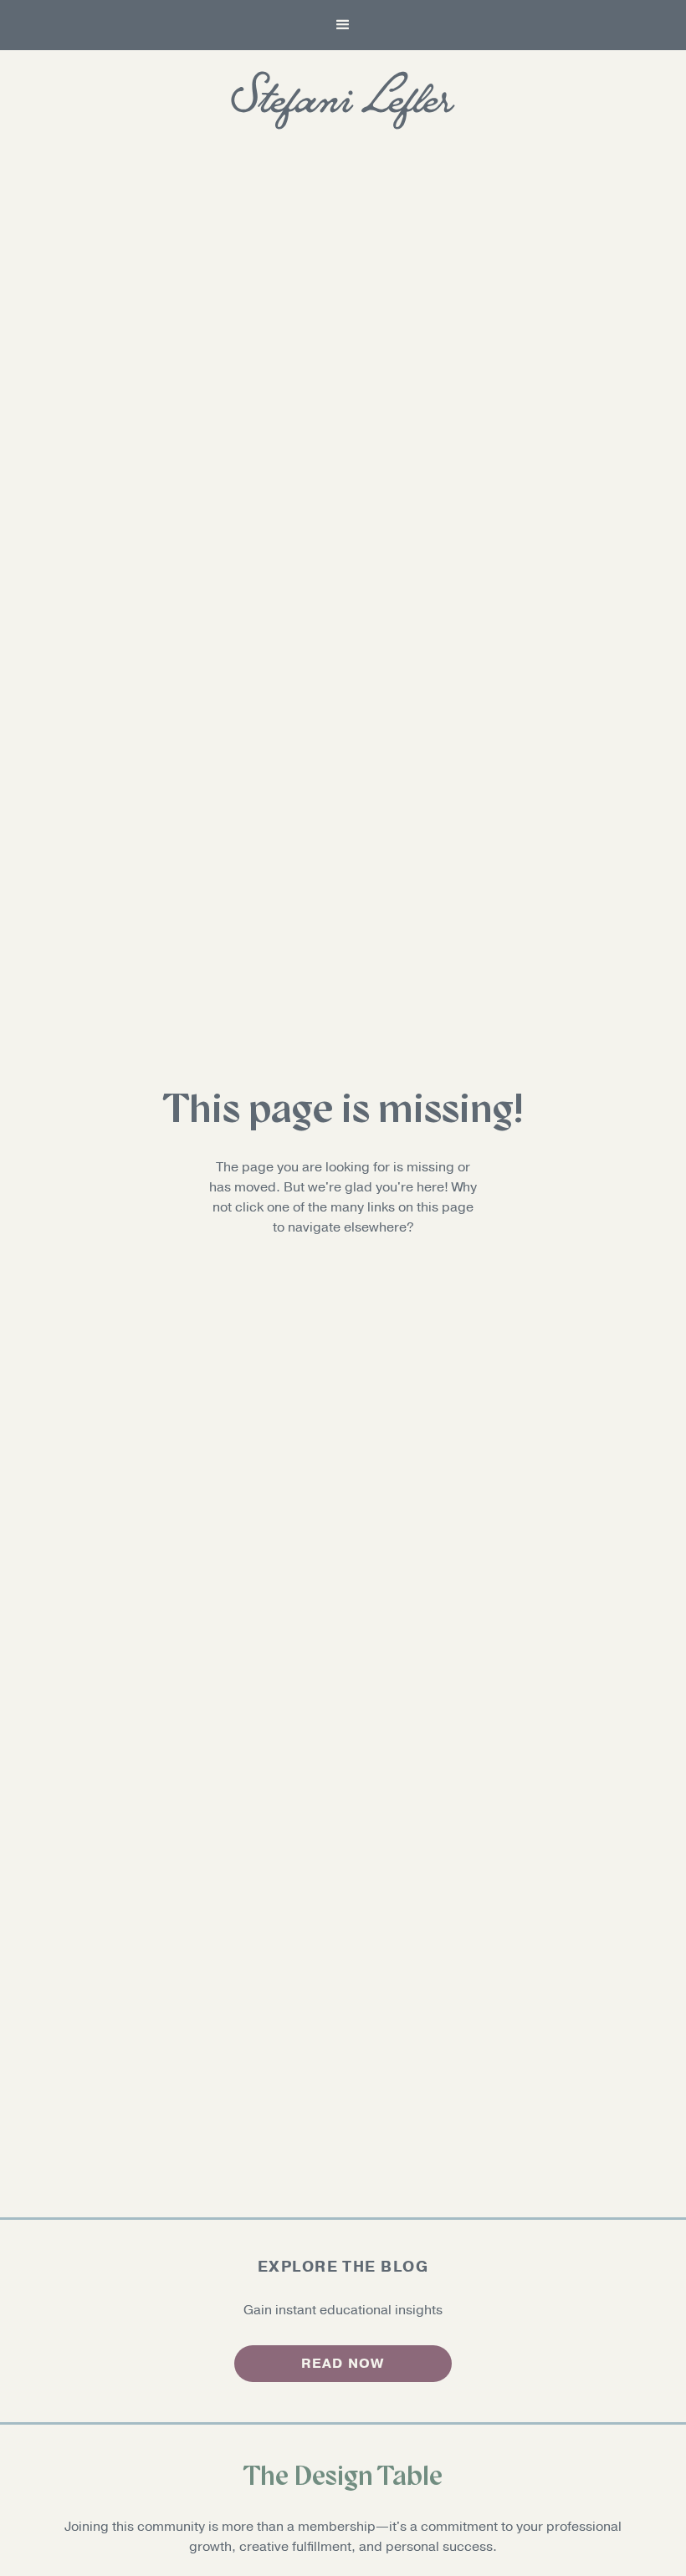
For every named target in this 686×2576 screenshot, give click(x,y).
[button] (343, 25)
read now (343, 2364)
